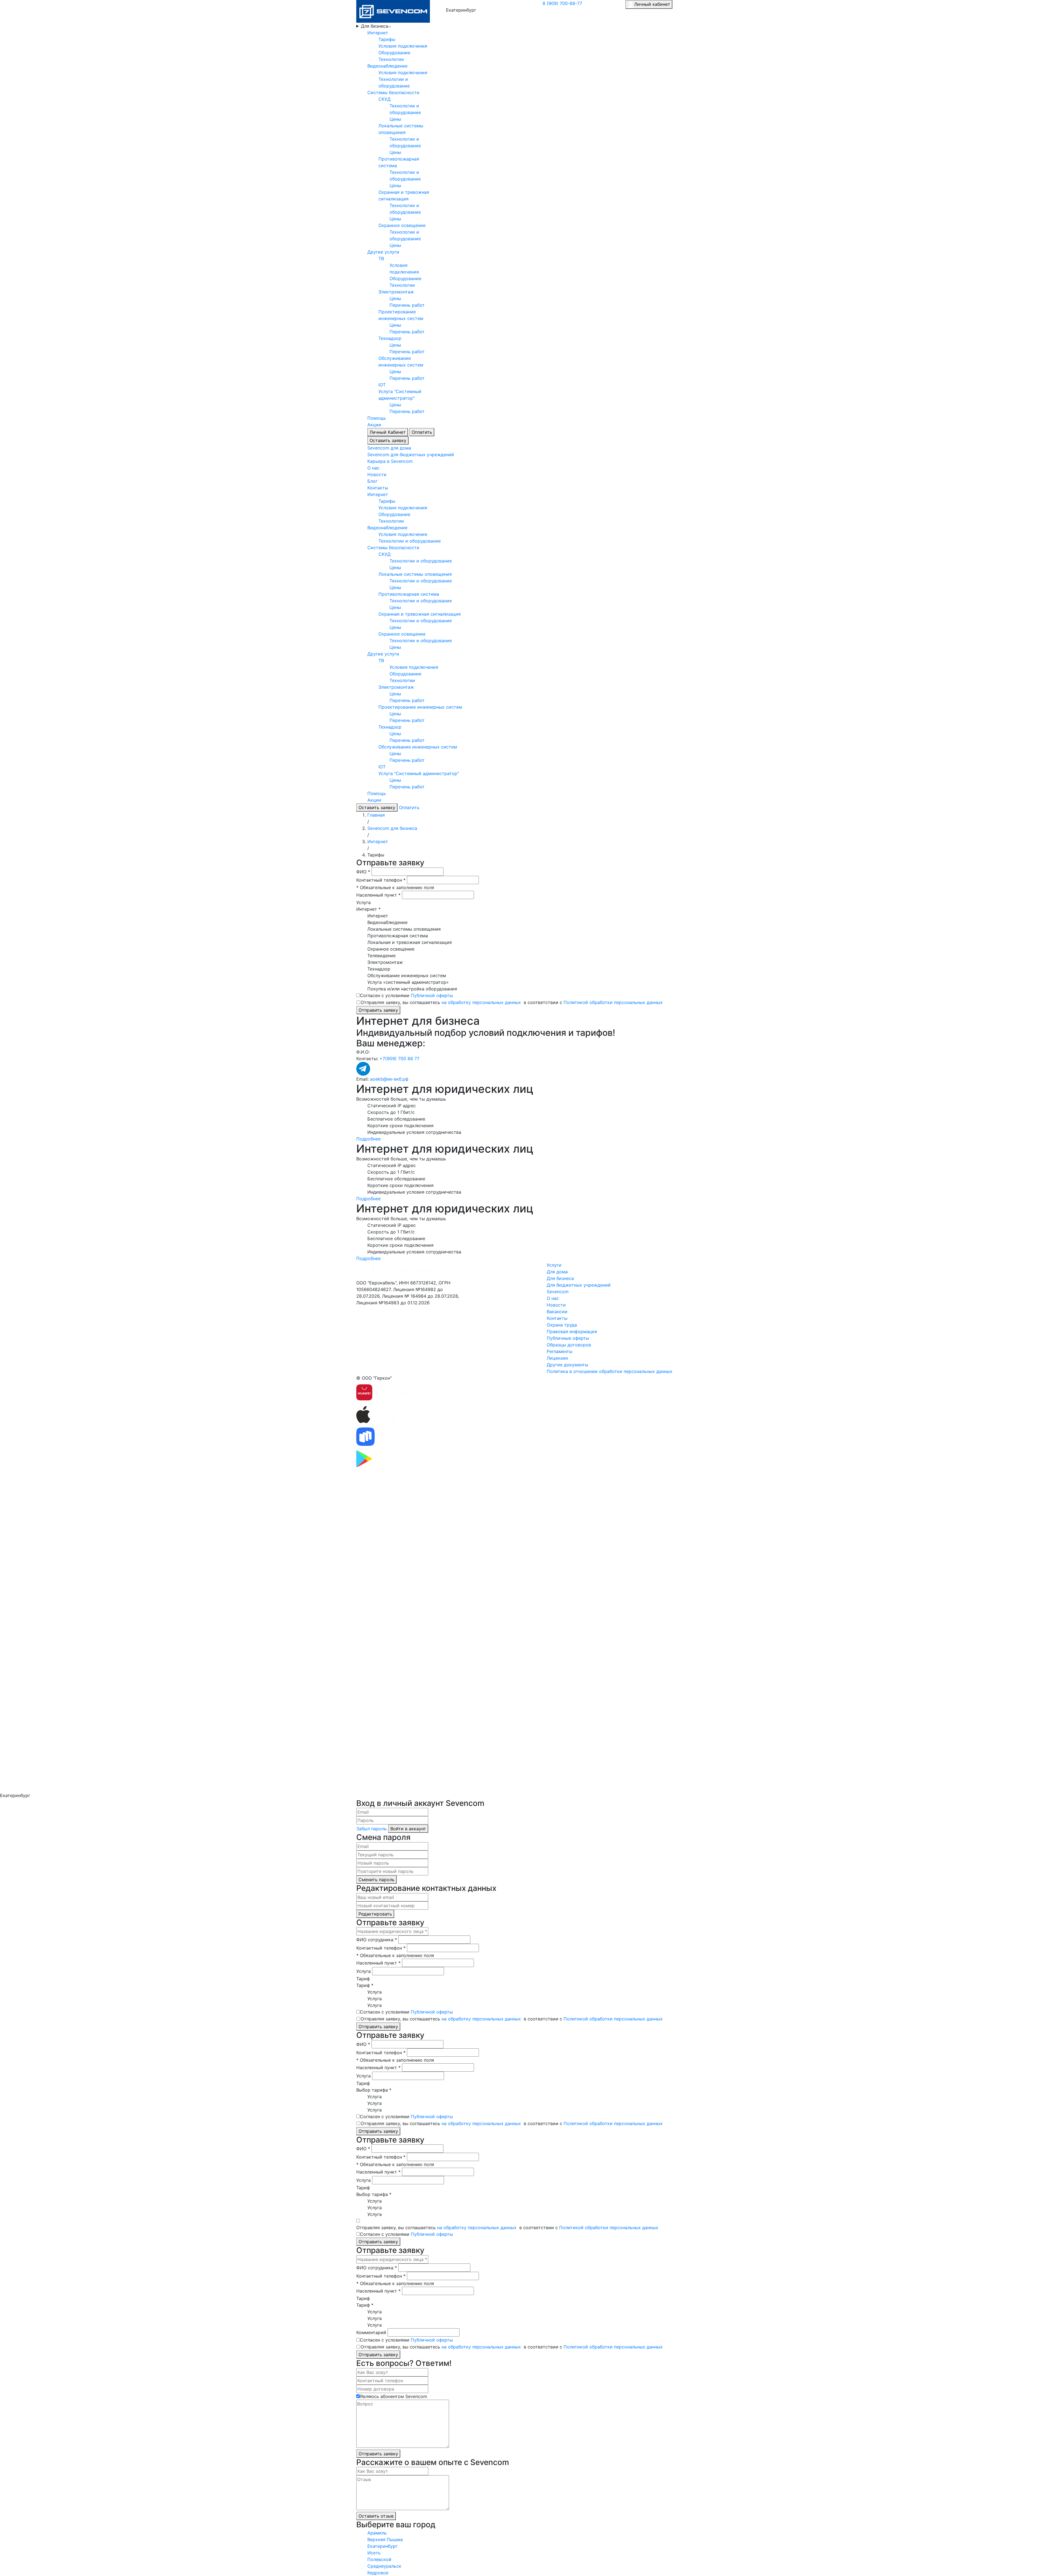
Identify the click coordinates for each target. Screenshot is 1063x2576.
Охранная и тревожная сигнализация (420, 614)
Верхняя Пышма (385, 2539)
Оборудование (394, 53)
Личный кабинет (652, 4)
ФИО (363, 872)
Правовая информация (572, 1331)
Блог (372, 481)
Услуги (554, 1265)
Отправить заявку (378, 1010)
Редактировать (375, 1914)
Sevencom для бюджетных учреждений (411, 455)
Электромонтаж (396, 292)
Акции (374, 425)
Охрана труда (562, 1325)
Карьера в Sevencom (390, 461)
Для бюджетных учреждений (579, 1285)
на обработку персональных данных (481, 1002)
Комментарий (371, 2332)
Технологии (391, 59)
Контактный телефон (381, 880)
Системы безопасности (393, 92)
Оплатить (422, 432)
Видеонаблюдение (387, 66)
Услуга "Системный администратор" (419, 773)
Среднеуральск (384, 2566)
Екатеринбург (382, 2546)
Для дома (557, 1272)
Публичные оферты (568, 1338)
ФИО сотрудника (377, 1940)
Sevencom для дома (389, 448)
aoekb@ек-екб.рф (389, 1079)
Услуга (363, 902)
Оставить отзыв (376, 2516)
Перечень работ (407, 305)
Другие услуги (383, 252)
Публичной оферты (432, 995)
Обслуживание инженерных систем (418, 747)
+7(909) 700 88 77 (399, 1059)
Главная (376, 815)
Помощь (377, 418)
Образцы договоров (569, 1345)
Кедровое (378, 2573)
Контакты (378, 488)
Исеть (374, 2553)
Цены (395, 119)
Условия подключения (403, 46)
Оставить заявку (388, 440)
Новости (377, 474)
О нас (373, 468)
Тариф (363, 1979)
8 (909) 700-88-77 (562, 3)
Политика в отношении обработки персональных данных (610, 1371)
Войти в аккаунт (408, 1829)
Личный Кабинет (388, 432)
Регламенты (560, 1351)
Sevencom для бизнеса (392, 828)
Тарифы (387, 39)
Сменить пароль (376, 1880)
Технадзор (390, 338)
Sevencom (558, 1292)
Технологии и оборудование (410, 541)
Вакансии (557, 1312)
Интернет (378, 33)
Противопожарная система (409, 594)
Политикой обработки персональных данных (613, 1002)
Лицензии (557, 1358)
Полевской (379, 2559)
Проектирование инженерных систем (420, 707)
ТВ (381, 259)
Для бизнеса (375, 26)
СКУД (385, 99)
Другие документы (567, 1365)
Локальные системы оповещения (415, 574)
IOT (382, 385)
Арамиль (377, 2533)
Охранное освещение (402, 225)
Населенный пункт (378, 895)
